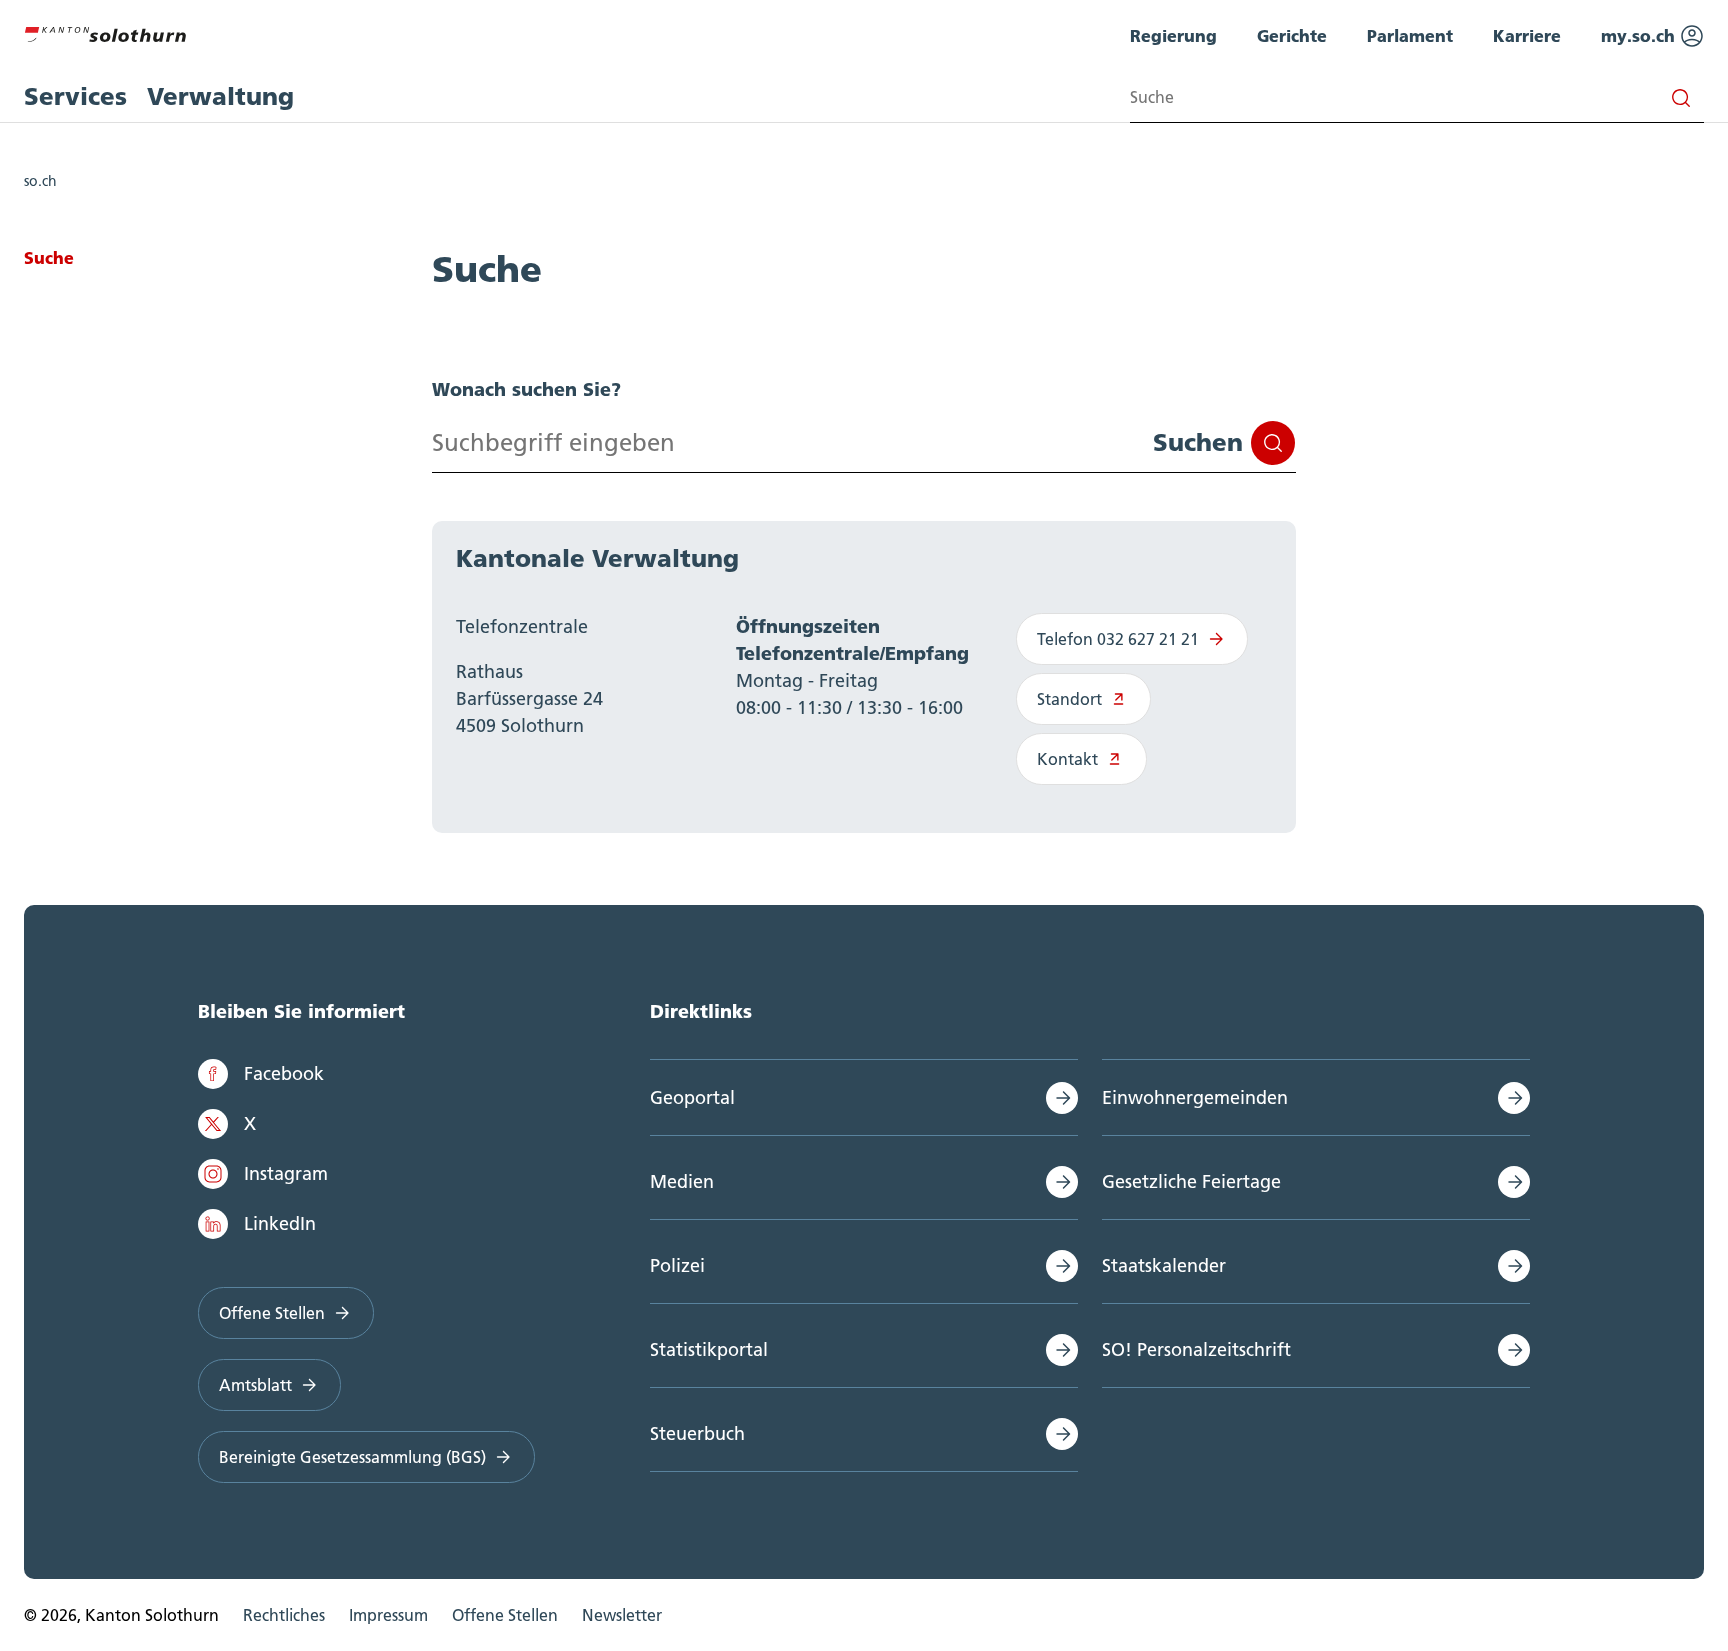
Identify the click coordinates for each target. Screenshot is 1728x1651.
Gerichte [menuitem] (1292, 35)
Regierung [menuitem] (1173, 35)
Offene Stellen (272, 1313)
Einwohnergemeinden (1195, 1097)
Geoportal (692, 1097)
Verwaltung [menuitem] (220, 96)
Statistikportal (709, 1349)
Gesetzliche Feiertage (1191, 1181)
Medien (682, 1181)
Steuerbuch (697, 1433)
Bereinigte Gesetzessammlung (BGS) (352, 1457)
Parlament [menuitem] (1410, 35)
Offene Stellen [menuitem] (505, 1615)
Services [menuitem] (75, 96)
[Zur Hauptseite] (105, 32)
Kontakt (1067, 759)
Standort (1069, 699)
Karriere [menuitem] (1527, 35)
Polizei (677, 1265)
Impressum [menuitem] (388, 1615)
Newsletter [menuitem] (622, 1615)
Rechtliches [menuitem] (284, 1615)
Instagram (286, 1173)
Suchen (1198, 442)
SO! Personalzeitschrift (1196, 1349)
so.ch (40, 181)
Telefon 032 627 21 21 (1118, 639)
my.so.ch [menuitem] (1640, 35)
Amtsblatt (255, 1385)
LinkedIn (280, 1223)
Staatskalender (1164, 1265)
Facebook (284, 1073)
